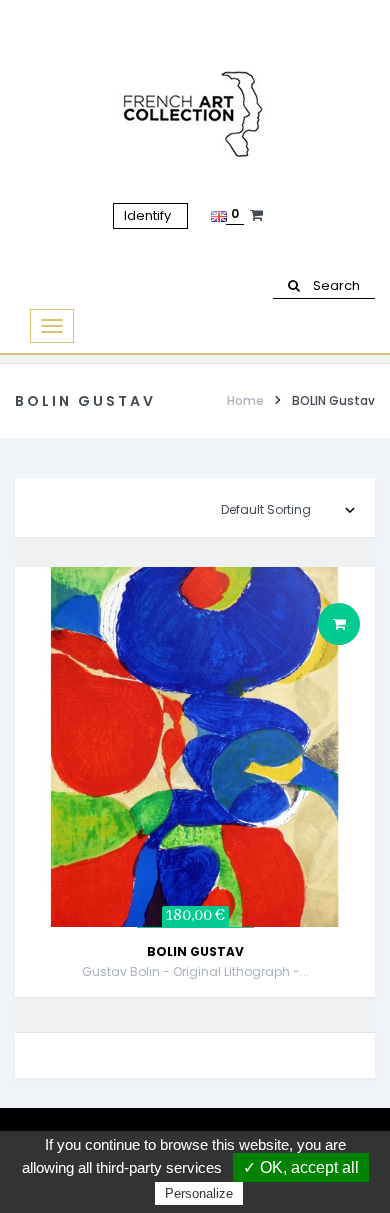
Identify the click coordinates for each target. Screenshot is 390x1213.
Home (245, 400)
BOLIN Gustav (195, 951)
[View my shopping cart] (259, 215)
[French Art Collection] (195, 115)
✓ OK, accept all (301, 1167)
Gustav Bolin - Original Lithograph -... (195, 971)
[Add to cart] (339, 624)
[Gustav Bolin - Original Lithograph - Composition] (195, 746)
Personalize (199, 1193)
